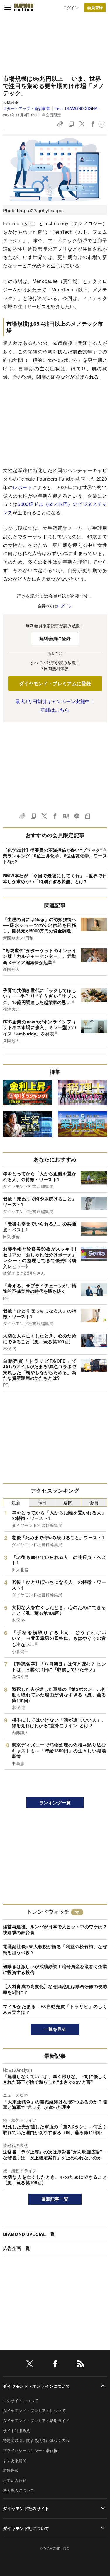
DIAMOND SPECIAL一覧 (29, 2234)
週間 (68, 1502)
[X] (30, 2365)
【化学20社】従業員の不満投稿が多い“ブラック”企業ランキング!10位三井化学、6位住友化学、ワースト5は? (55, 856)
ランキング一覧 (55, 1802)
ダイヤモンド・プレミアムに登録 (55, 683)
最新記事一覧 (55, 2199)
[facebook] (55, 2365)
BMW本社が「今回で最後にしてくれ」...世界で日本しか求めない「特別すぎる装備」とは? (55, 879)
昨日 (42, 1502)
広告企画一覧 (16, 2248)
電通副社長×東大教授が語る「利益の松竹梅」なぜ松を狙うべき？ (55, 1949)
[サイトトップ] (24, 7)
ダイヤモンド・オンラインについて (37, 2386)
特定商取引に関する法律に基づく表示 (36, 2440)
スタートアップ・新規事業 (26, 108)
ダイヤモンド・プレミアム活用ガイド (36, 2420)
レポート (22, 487)
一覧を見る (55, 2029)
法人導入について (19, 2490)
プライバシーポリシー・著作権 (30, 2450)
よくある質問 (15, 2460)
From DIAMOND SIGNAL (77, 108)
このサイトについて (21, 2401)
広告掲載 (11, 2470)
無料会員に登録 (55, 638)
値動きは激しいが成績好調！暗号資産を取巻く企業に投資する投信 (55, 1969)
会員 (94, 1502)
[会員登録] (95, 7)
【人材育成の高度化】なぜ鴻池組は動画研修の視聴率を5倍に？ (55, 1989)
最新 (16, 1502)
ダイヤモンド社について (26, 2528)
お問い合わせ (15, 2480)
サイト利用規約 (17, 2430)
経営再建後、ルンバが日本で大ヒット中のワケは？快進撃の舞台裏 (55, 1929)
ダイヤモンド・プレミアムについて (34, 2410)
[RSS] (81, 2365)
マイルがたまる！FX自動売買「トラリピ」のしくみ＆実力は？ (55, 2009)
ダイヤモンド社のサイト (26, 2508)
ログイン (71, 7)
